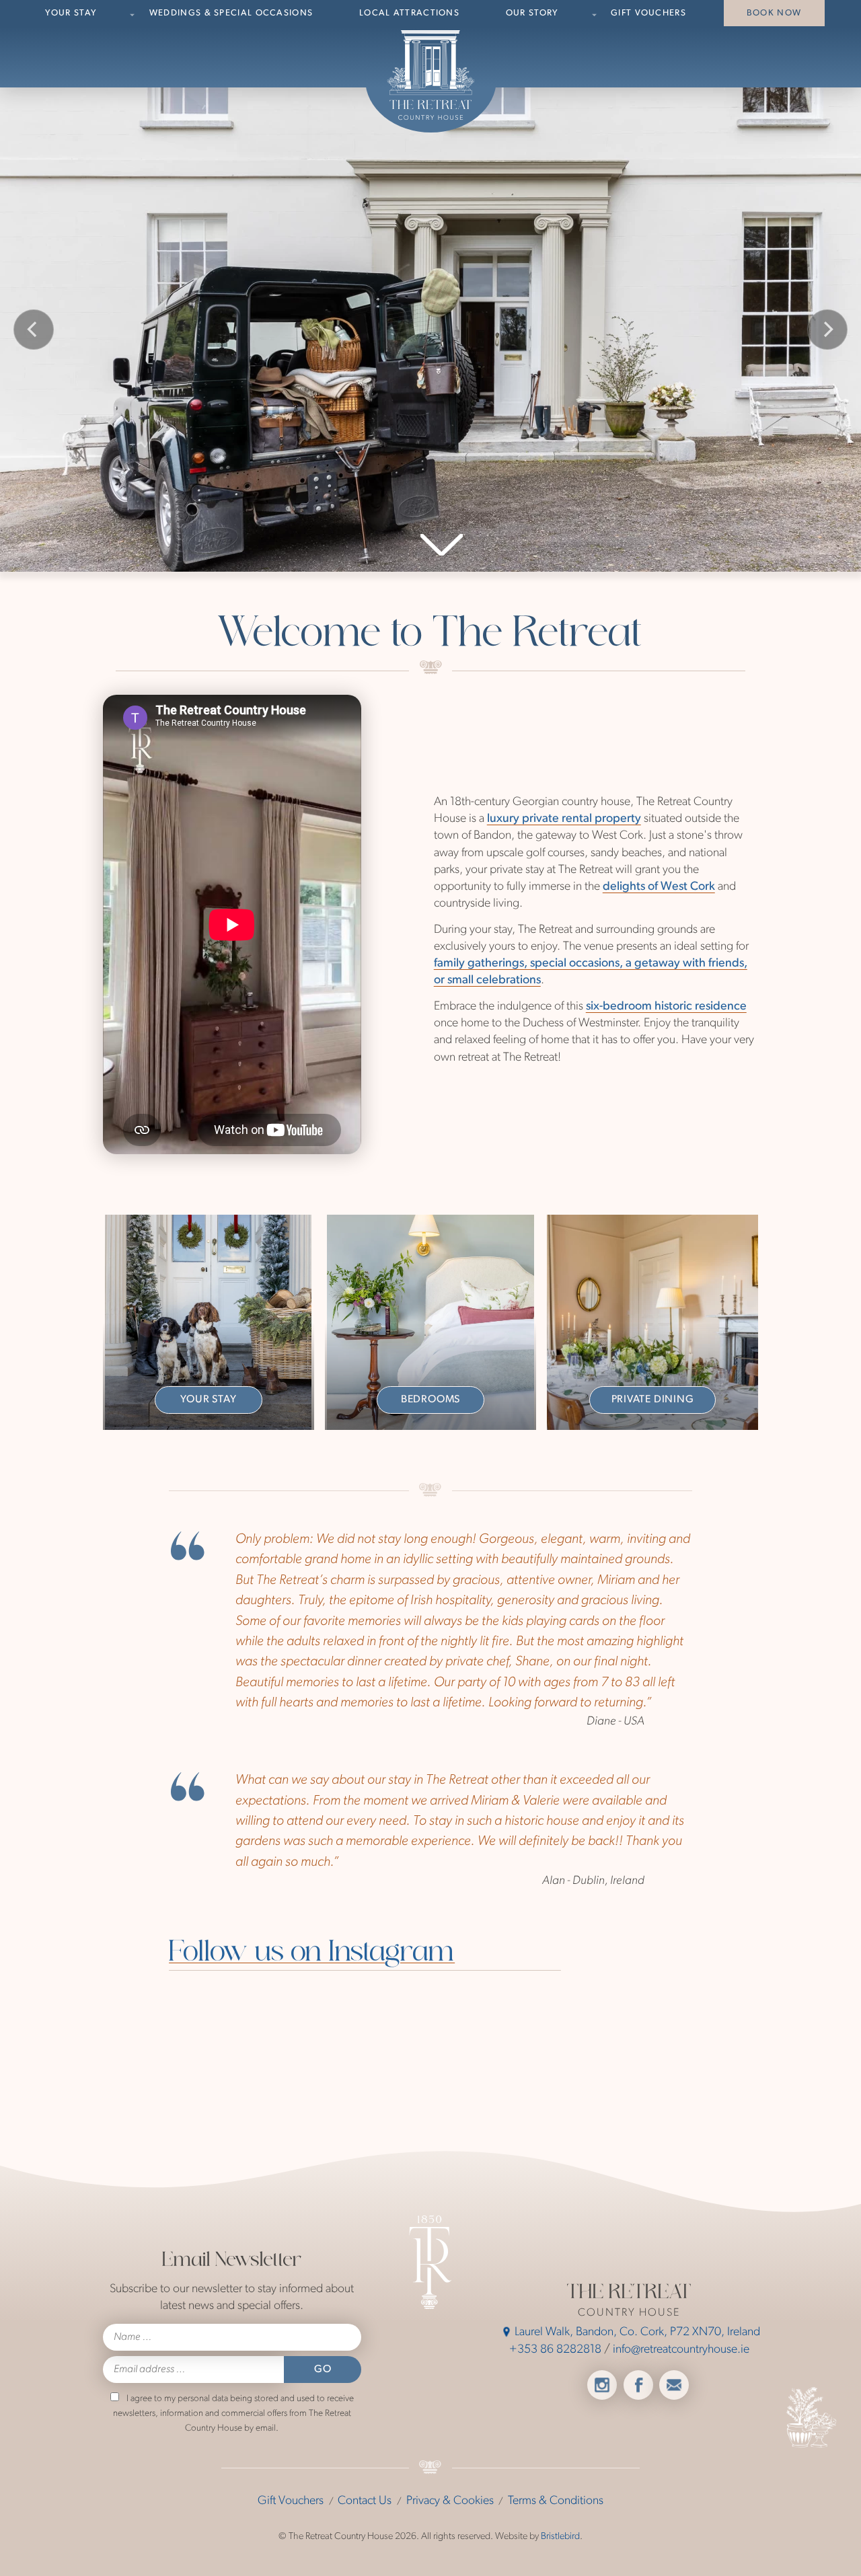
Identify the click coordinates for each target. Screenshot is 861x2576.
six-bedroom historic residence (666, 1007)
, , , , (637, 2333)
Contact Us (365, 2501)
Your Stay (71, 13)
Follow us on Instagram (312, 1954)
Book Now (774, 13)
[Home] (431, 75)
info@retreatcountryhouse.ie (681, 2350)
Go (322, 2370)
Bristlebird (560, 2537)
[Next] (827, 330)
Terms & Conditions (556, 2501)
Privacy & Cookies (450, 2501)
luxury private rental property (564, 819)
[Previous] (34, 330)
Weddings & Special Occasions (231, 13)
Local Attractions (409, 13)
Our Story (532, 13)
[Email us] (674, 2385)
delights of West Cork (659, 887)
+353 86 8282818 (555, 2350)
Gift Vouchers (648, 13)
